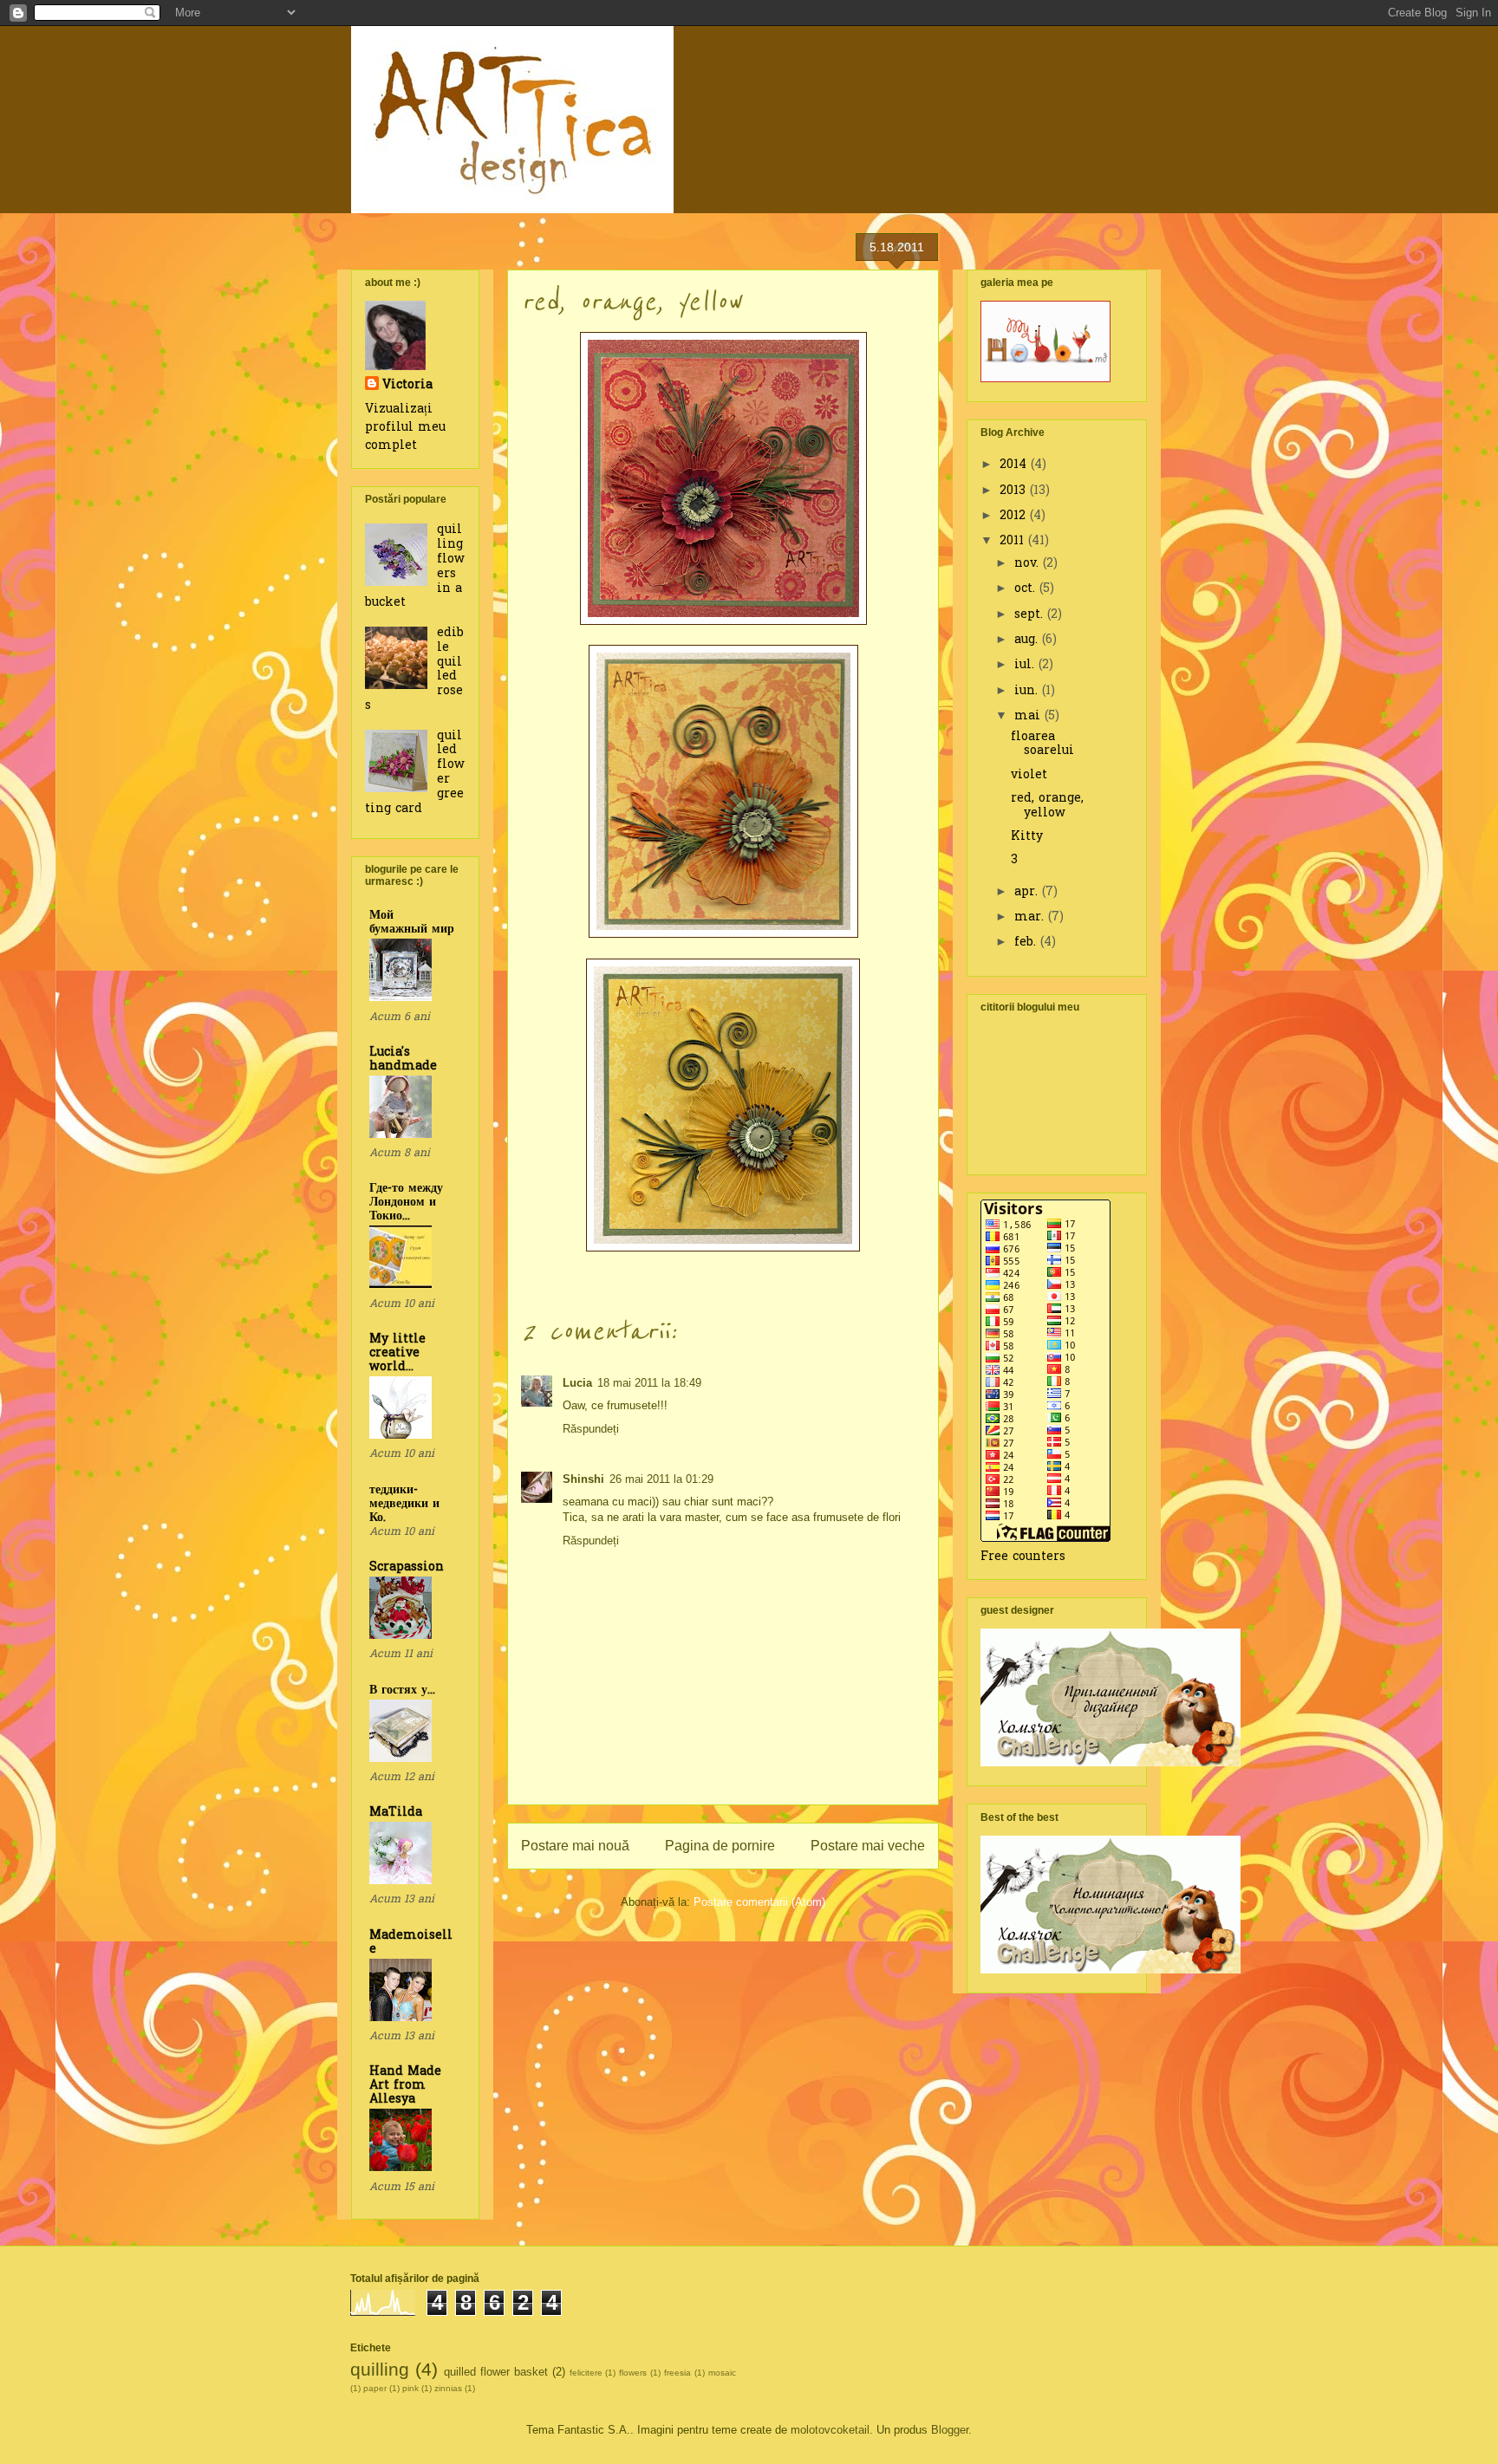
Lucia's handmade (403, 1060)
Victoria (407, 385)
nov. (1029, 564)
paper (375, 2388)
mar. (1031, 917)
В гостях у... (402, 1690)
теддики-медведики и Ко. (404, 1504)
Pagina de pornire (720, 1846)
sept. (1031, 615)
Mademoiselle (411, 1943)
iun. (1028, 691)
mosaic (722, 2373)
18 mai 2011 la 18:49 (649, 1383)
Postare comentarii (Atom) (759, 1902)
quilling (380, 2369)
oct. (1027, 589)
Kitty (1027, 837)
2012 (1015, 516)
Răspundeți (591, 1429)
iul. (1026, 665)
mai (1029, 716)
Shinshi (583, 1479)
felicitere (586, 2373)
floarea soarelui (1042, 744)
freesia (677, 2373)
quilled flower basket (496, 2372)
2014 (1015, 465)
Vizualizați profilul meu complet (405, 428)
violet (1029, 775)
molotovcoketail (830, 2430)
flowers (633, 2373)
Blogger (950, 2430)
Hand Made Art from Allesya (405, 2086)
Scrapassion (407, 1567)
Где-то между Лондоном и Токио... (406, 1203)
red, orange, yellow (1047, 806)
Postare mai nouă (575, 1846)
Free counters (1023, 1557)
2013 (1015, 491)
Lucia (577, 1383)
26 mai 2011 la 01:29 (661, 1479)
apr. (1028, 892)
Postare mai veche (868, 1846)
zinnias (448, 2388)
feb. (1027, 943)
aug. (1028, 640)
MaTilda (396, 1813)
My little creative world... (397, 1353)
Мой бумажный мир (412, 923)
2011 (1014, 541)
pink (410, 2388)
